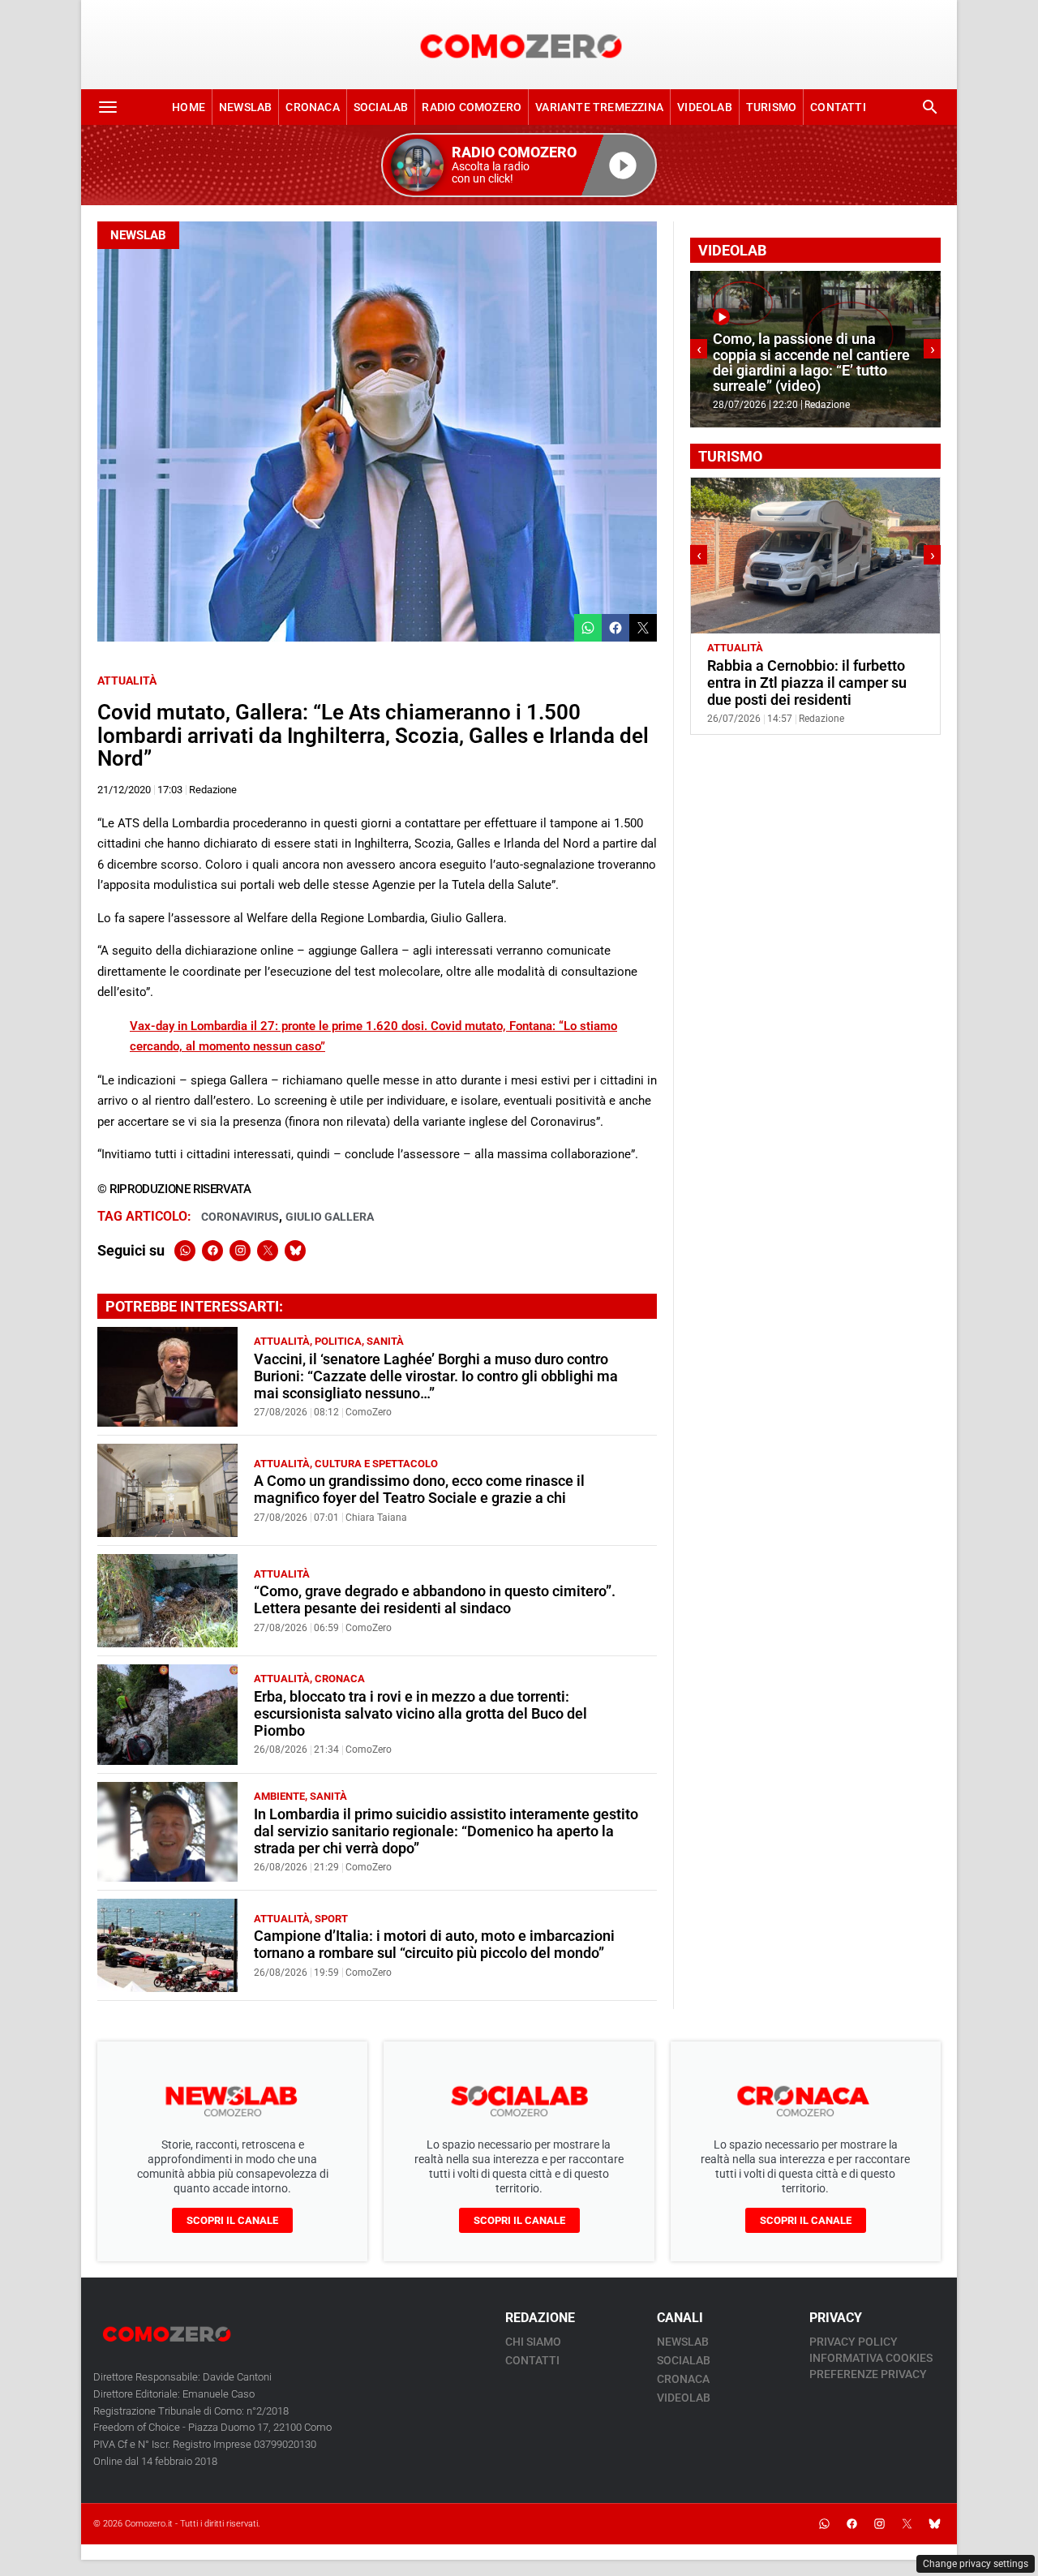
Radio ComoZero (472, 107)
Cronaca (312, 107)
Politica (338, 1341)
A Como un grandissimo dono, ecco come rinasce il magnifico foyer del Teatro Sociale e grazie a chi (419, 1490)
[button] (519, 165)
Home (189, 107)
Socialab (381, 107)
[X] (268, 1251)
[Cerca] (930, 107)
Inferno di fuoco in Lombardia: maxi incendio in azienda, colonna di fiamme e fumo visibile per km (810, 363)
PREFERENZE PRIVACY (868, 2374)
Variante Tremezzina (599, 107)
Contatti (838, 107)
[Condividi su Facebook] (616, 628)
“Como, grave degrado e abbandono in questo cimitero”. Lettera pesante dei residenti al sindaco (435, 1600)
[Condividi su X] (643, 628)
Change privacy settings (976, 2564)
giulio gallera (330, 1217)
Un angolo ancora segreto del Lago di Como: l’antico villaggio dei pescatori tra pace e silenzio (810, 683)
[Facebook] (212, 1251)
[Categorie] (108, 107)
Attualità (127, 680)
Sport (331, 1919)
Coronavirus (240, 1217)
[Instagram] (240, 1251)
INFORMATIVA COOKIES (871, 2358)
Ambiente (279, 1796)
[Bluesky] (295, 1251)
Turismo (771, 107)
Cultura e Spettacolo (376, 1464)
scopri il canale (232, 2220)
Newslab (245, 107)
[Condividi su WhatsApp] (588, 628)
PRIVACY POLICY (854, 2342)
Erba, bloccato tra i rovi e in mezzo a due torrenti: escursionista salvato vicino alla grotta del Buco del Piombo (420, 1714)
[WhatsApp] (185, 1251)
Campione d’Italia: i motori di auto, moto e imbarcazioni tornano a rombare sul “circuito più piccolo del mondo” (434, 1945)
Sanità (385, 1341)
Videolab (705, 107)
